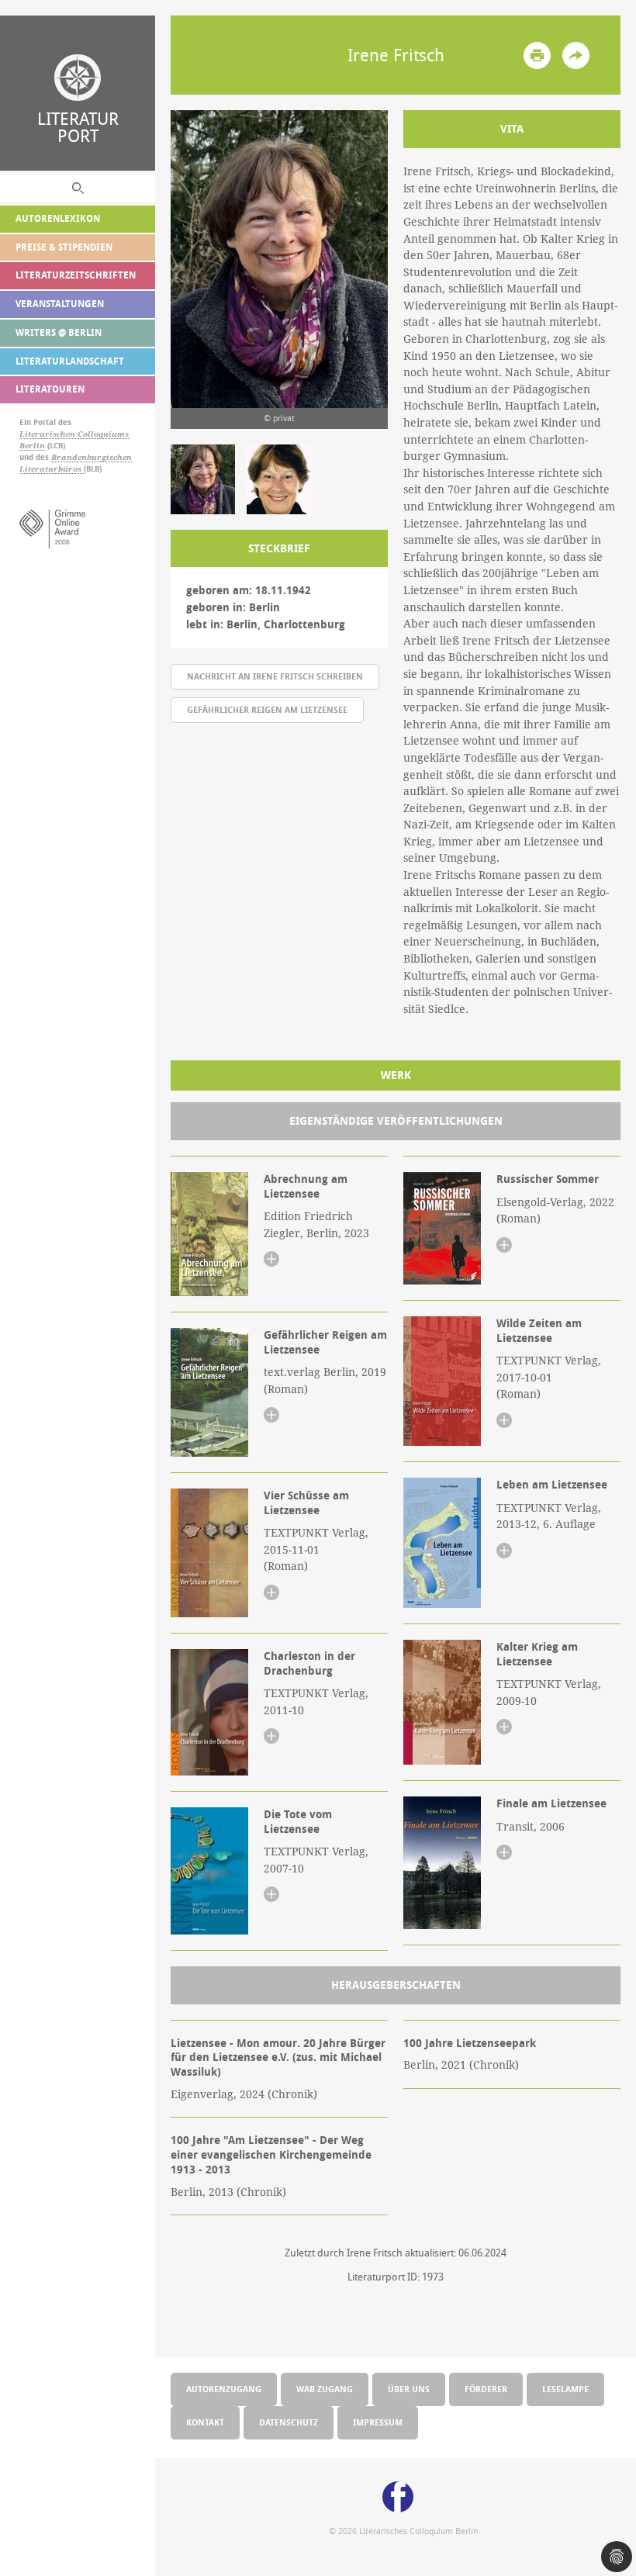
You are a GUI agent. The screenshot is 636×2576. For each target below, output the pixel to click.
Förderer (486, 2389)
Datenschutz (289, 2422)
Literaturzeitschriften (76, 275)
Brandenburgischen (92, 457)
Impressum (378, 2422)
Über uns (409, 2389)
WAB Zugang (325, 2389)
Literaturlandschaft (70, 361)
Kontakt (205, 2422)
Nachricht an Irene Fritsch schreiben (275, 676)
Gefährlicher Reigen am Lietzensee (267, 709)
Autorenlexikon (58, 218)
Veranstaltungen (60, 304)
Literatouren (50, 389)
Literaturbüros (52, 469)
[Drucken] (537, 55)
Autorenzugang (224, 2389)
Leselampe (565, 2389)
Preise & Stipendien (64, 247)
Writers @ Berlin (59, 332)
